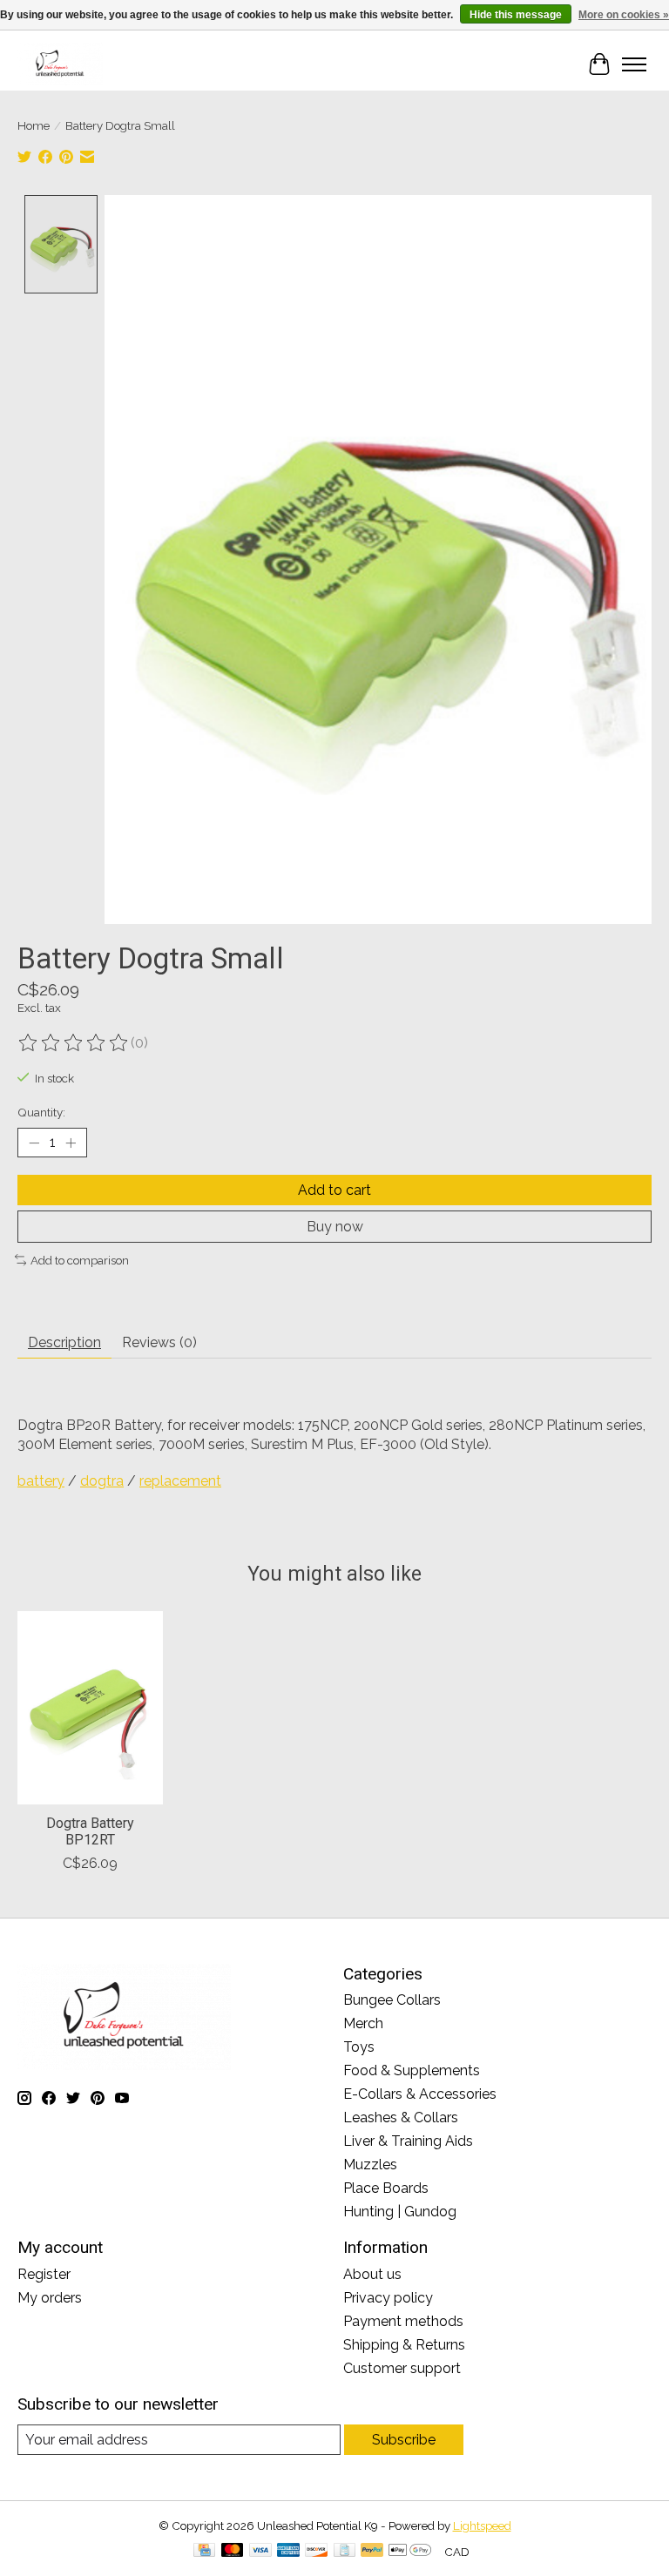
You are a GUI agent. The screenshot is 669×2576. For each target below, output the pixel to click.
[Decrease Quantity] (34, 1143)
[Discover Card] (316, 2551)
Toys (359, 2047)
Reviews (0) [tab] (159, 1342)
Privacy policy (388, 2298)
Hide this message (516, 15)
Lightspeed (482, 2525)
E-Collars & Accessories (420, 2094)
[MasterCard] (233, 2551)
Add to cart (334, 1190)
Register (44, 2274)
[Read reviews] (74, 1043)
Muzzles (370, 2165)
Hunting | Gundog (400, 2212)
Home (34, 125)
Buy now (335, 1227)
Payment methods (403, 2321)
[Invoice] (345, 2551)
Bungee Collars (392, 2000)
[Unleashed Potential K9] (60, 64)
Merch (363, 2023)
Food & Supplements (412, 2070)
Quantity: (41, 1112)
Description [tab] (64, 1342)
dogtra (102, 1481)
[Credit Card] (204, 2551)
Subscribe (404, 2440)
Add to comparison (80, 1260)
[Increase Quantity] (71, 1143)
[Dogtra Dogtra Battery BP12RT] (90, 1708)
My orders (50, 2298)
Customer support (402, 2368)
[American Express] (288, 2551)
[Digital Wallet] (410, 2551)
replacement (180, 1481)
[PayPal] (372, 2551)
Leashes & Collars (401, 2117)
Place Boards (386, 2188)
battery (41, 1481)
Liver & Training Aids (408, 2141)
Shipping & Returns (404, 2345)
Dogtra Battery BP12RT (90, 1831)
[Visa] (260, 2551)
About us (372, 2274)
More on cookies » (624, 15)
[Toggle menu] (634, 64)
